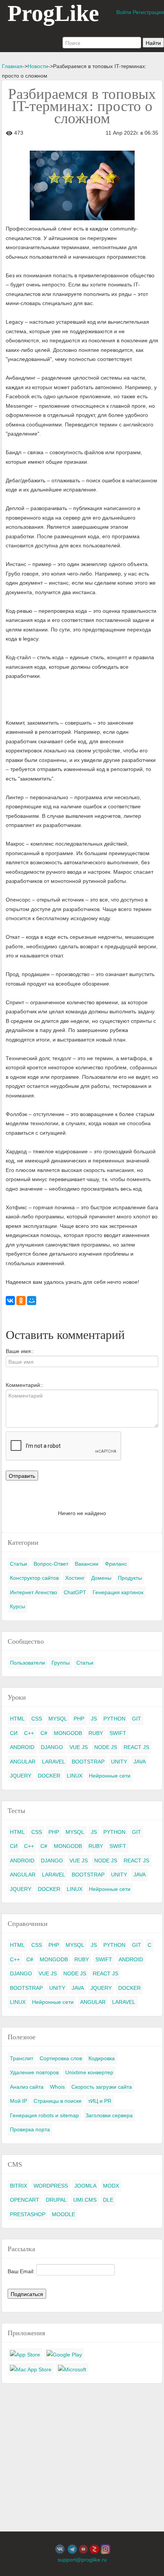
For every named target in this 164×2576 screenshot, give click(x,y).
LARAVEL (54, 1762)
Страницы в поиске (58, 2101)
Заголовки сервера (109, 2115)
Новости (38, 66)
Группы (61, 1663)
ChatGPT (75, 1592)
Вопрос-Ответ (51, 1564)
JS (94, 1719)
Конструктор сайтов (34, 1578)
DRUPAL (56, 2200)
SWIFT (118, 1733)
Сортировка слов (61, 2058)
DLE (108, 2200)
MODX (111, 2186)
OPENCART (25, 2200)
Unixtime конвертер (89, 2072)
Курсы (18, 1606)
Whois (57, 2087)
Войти (124, 12)
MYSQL (58, 1719)
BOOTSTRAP (88, 1762)
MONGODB (68, 1733)
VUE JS (79, 1747)
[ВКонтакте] (10, 1301)
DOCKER (49, 1776)
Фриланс (116, 1564)
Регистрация (148, 12)
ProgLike (53, 13)
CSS (37, 1719)
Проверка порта (30, 2129)
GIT (137, 1719)
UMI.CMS (85, 2200)
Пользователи (27, 1663)
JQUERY (21, 1776)
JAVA (140, 1762)
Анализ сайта (27, 2087)
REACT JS (136, 1747)
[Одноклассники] (21, 1301)
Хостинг (75, 1578)
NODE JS (106, 1747)
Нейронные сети (110, 1776)
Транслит (22, 2058)
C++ (29, 1733)
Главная (12, 66)
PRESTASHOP (28, 2214)
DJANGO (52, 1747)
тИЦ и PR (100, 2101)
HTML (17, 1719)
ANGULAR (23, 1762)
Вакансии (87, 1564)
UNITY (119, 1762)
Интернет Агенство (34, 1592)
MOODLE (64, 2214)
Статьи (18, 1564)
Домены (101, 1578)
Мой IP (18, 2101)
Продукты (130, 1578)
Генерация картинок (118, 1592)
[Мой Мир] (32, 1301)
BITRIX (18, 2186)
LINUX (75, 1776)
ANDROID (22, 1747)
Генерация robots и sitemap (44, 2115)
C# (44, 1733)
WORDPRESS (51, 2186)
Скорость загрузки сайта (102, 2087)
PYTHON (114, 1719)
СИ (14, 1733)
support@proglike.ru (82, 2560)
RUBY (96, 1733)
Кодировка (102, 2058)
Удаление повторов (34, 2072)
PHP (79, 1719)
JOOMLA (85, 2186)
